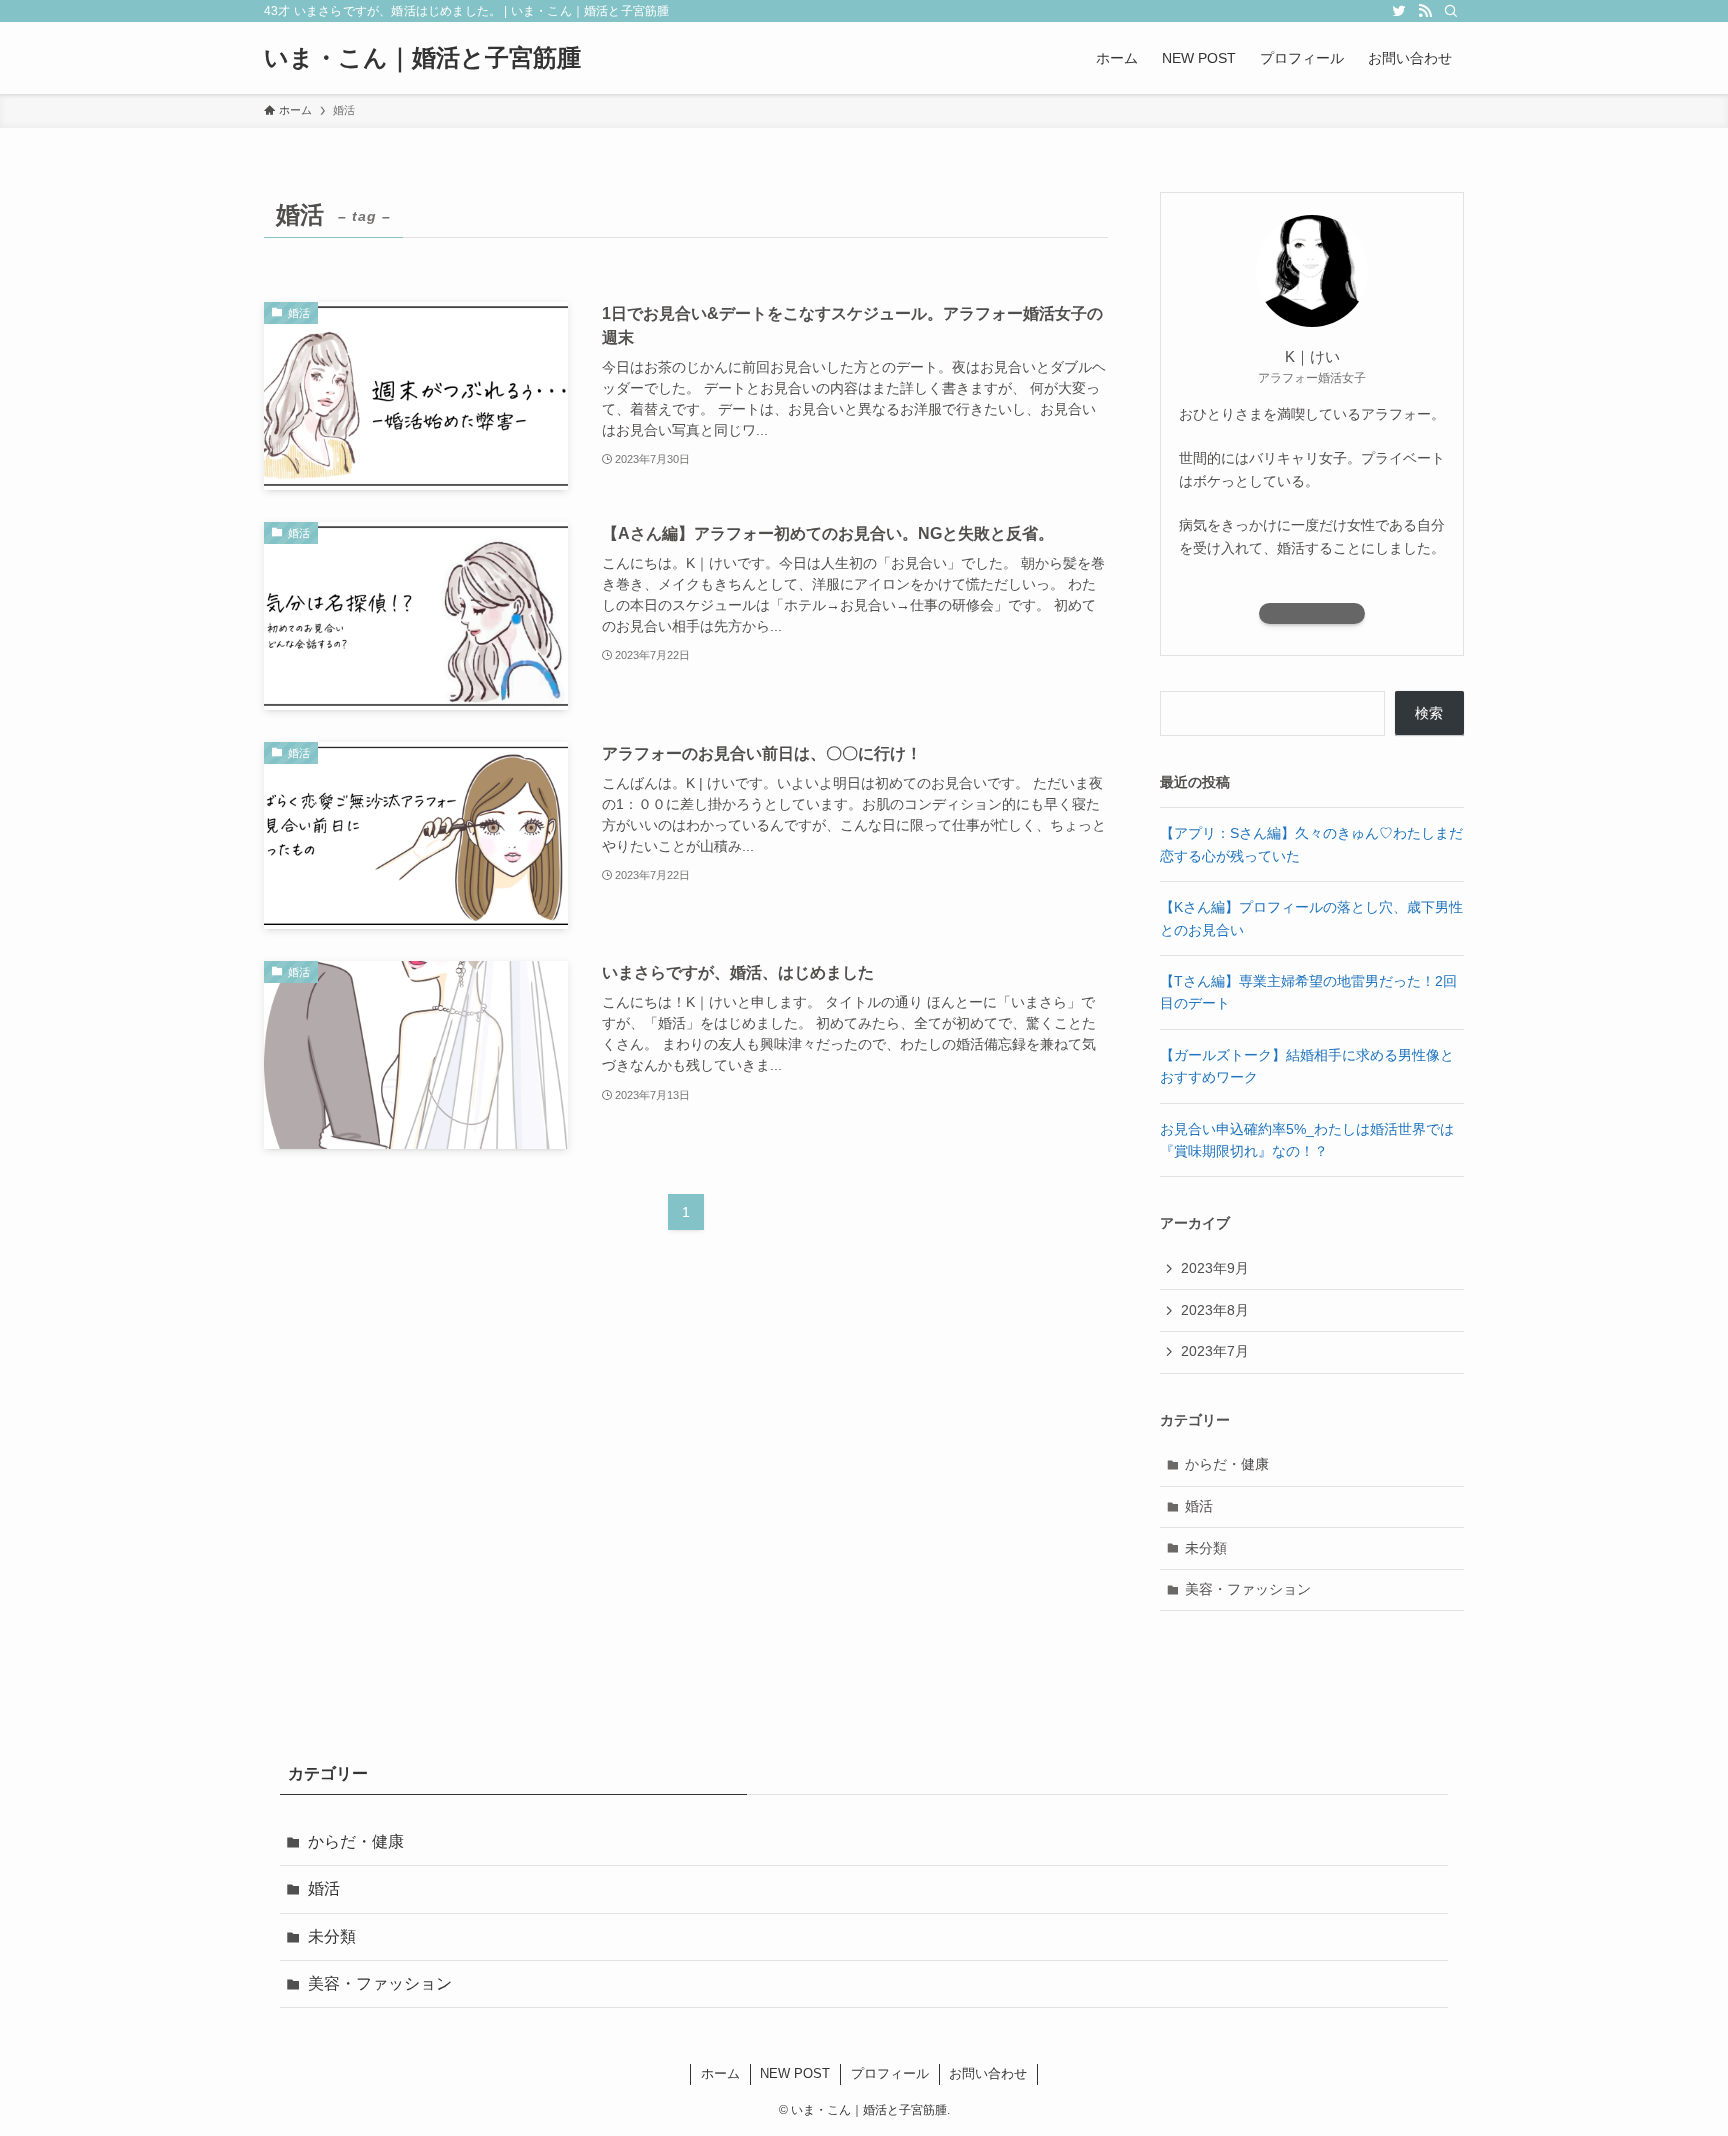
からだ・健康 (1227, 1464)
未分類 (1206, 1548)
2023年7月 (1215, 1351)
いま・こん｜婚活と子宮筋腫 (422, 58)
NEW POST (795, 2073)
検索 (1429, 713)
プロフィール (890, 2073)
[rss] (1425, 11)
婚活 (1199, 1506)
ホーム (720, 2073)
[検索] (1451, 11)
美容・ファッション (1248, 1589)
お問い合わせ (988, 2073)
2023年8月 (1215, 1310)
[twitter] (1399, 11)
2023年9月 (1215, 1268)
